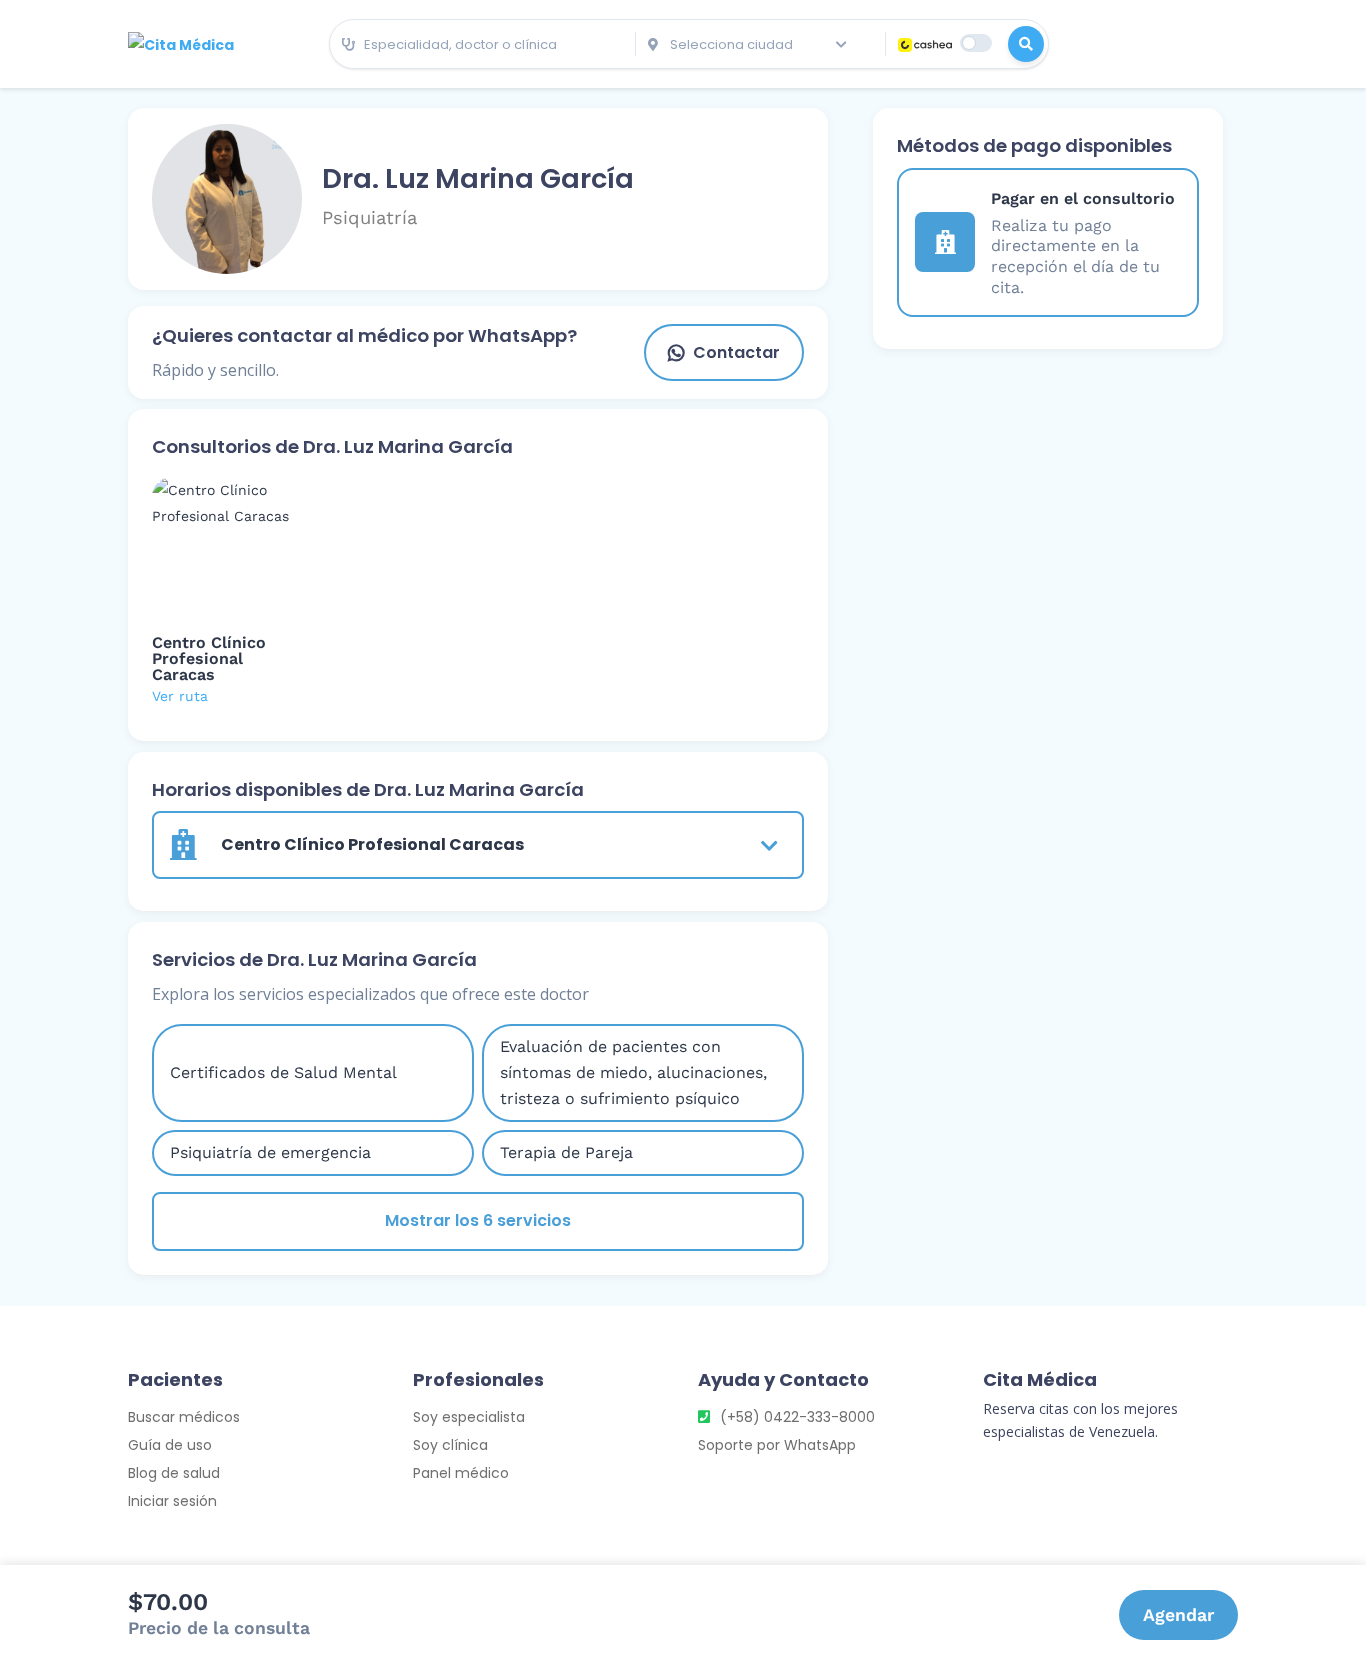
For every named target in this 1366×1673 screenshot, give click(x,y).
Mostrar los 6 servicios (478, 1220)
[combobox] (482, 45)
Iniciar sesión (172, 1501)
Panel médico (461, 1473)
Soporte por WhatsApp (777, 1445)
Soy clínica (450, 1445)
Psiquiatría (369, 217)
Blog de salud (174, 1473)
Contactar (736, 352)
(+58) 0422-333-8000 (797, 1417)
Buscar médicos (184, 1417)
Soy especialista (469, 1417)
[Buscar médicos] (1026, 44)
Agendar (1178, 1615)
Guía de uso (170, 1445)
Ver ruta (180, 696)
